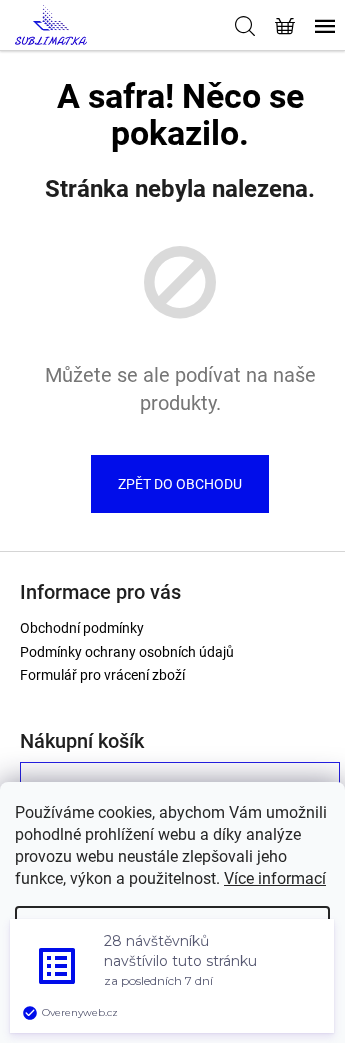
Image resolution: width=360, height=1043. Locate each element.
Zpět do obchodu (180, 484)
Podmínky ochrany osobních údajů (127, 652)
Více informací (275, 878)
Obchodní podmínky (82, 628)
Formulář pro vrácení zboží (102, 675)
